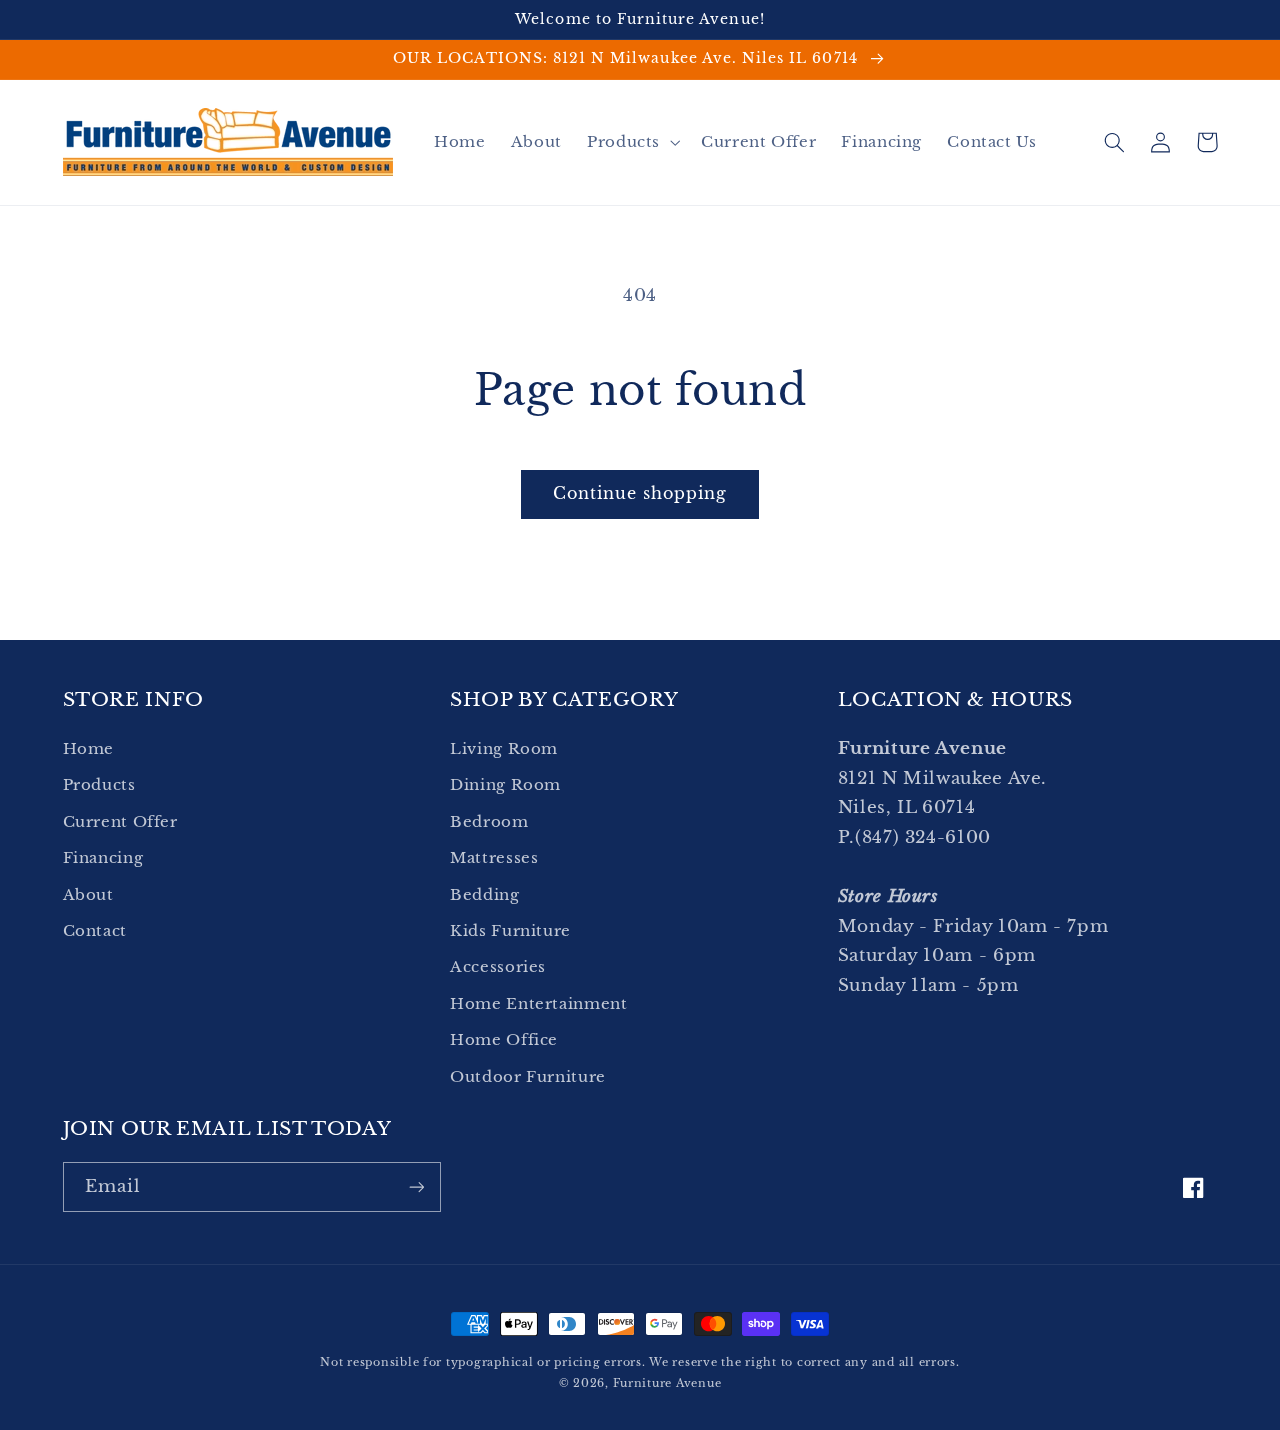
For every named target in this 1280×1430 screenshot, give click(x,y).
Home (89, 749)
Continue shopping (640, 493)
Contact (95, 931)
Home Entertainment (538, 1004)
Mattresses (494, 858)
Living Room (504, 749)
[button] (631, 142)
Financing (103, 858)
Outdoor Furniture (528, 1077)
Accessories (498, 967)
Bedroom (489, 822)
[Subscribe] (416, 1186)
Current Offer (120, 822)
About (88, 895)
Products (99, 785)
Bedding (484, 895)
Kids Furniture (510, 931)
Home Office (504, 1040)
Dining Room (505, 785)
